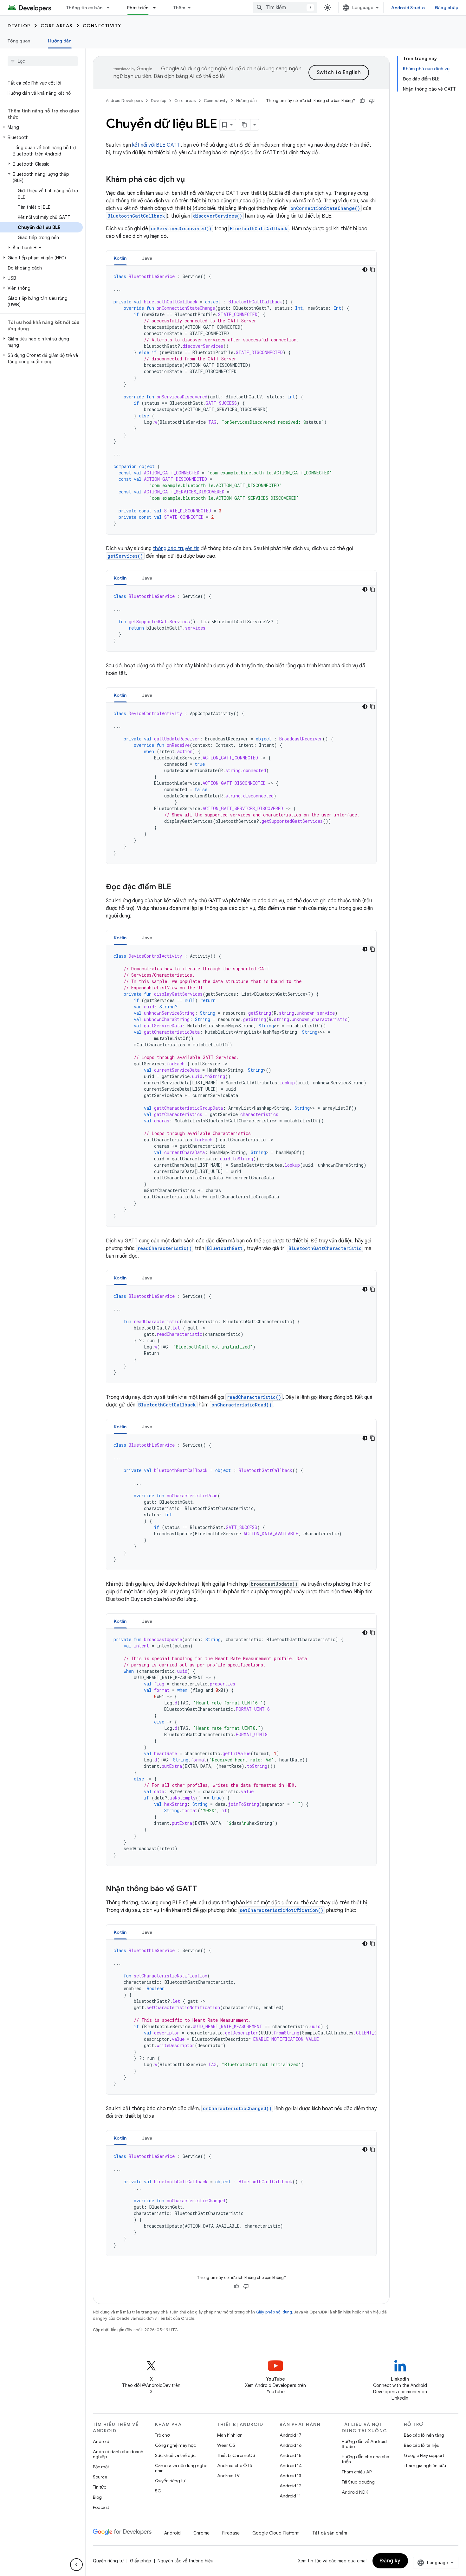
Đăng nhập (447, 8)
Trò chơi (163, 2435)
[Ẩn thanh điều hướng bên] (76, 2565)
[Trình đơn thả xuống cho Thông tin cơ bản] (111, 8)
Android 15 (291, 2455)
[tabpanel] (241, 400)
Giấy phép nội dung (274, 2312)
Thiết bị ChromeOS (236, 2455)
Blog (97, 2497)
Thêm (179, 8)
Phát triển (138, 8)
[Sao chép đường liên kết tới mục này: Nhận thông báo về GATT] (204, 1889)
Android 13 (290, 2476)
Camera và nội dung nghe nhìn (181, 2468)
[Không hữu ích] (372, 101)
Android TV (228, 2476)
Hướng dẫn (60, 41)
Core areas (57, 26)
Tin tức (100, 2487)
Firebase (231, 2533)
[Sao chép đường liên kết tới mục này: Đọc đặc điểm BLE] (178, 887)
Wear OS (226, 2445)
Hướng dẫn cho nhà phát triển (366, 2459)
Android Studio (408, 8)
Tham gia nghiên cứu (425, 2465)
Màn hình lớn (230, 2435)
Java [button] (147, 258)
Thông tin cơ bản (84, 8)
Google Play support (424, 2455)
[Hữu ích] (362, 101)
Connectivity (102, 26)
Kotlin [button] (120, 258)
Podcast (101, 2507)
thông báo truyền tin (176, 549)
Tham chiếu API (357, 2472)
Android (101, 2441)
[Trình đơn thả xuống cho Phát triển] (157, 8)
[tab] (120, 258)
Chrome (201, 2533)
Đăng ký (390, 2561)
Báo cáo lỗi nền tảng (424, 2435)
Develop (19, 26)
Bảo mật (101, 2467)
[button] (41, 127)
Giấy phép (141, 2561)
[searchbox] (43, 61)
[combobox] (285, 8)
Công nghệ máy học (175, 2445)
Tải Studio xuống (358, 2482)
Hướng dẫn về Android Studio (364, 2444)
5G (158, 2491)
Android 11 (290, 2496)
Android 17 (291, 2435)
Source (100, 2477)
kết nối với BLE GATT (157, 145)
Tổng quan (19, 41)
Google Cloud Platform (276, 2533)
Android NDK (355, 2492)
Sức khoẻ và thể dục (175, 2455)
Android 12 (291, 2486)
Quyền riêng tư (170, 2481)
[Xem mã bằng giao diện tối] (365, 270)
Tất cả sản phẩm (330, 2533)
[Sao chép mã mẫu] (372, 270)
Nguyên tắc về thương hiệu (185, 2561)
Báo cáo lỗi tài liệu (422, 2445)
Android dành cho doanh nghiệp (118, 2454)
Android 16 (291, 2445)
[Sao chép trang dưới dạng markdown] (245, 125)
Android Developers (124, 101)
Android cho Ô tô (235, 2465)
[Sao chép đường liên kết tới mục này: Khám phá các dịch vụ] (191, 180)
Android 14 (291, 2465)
